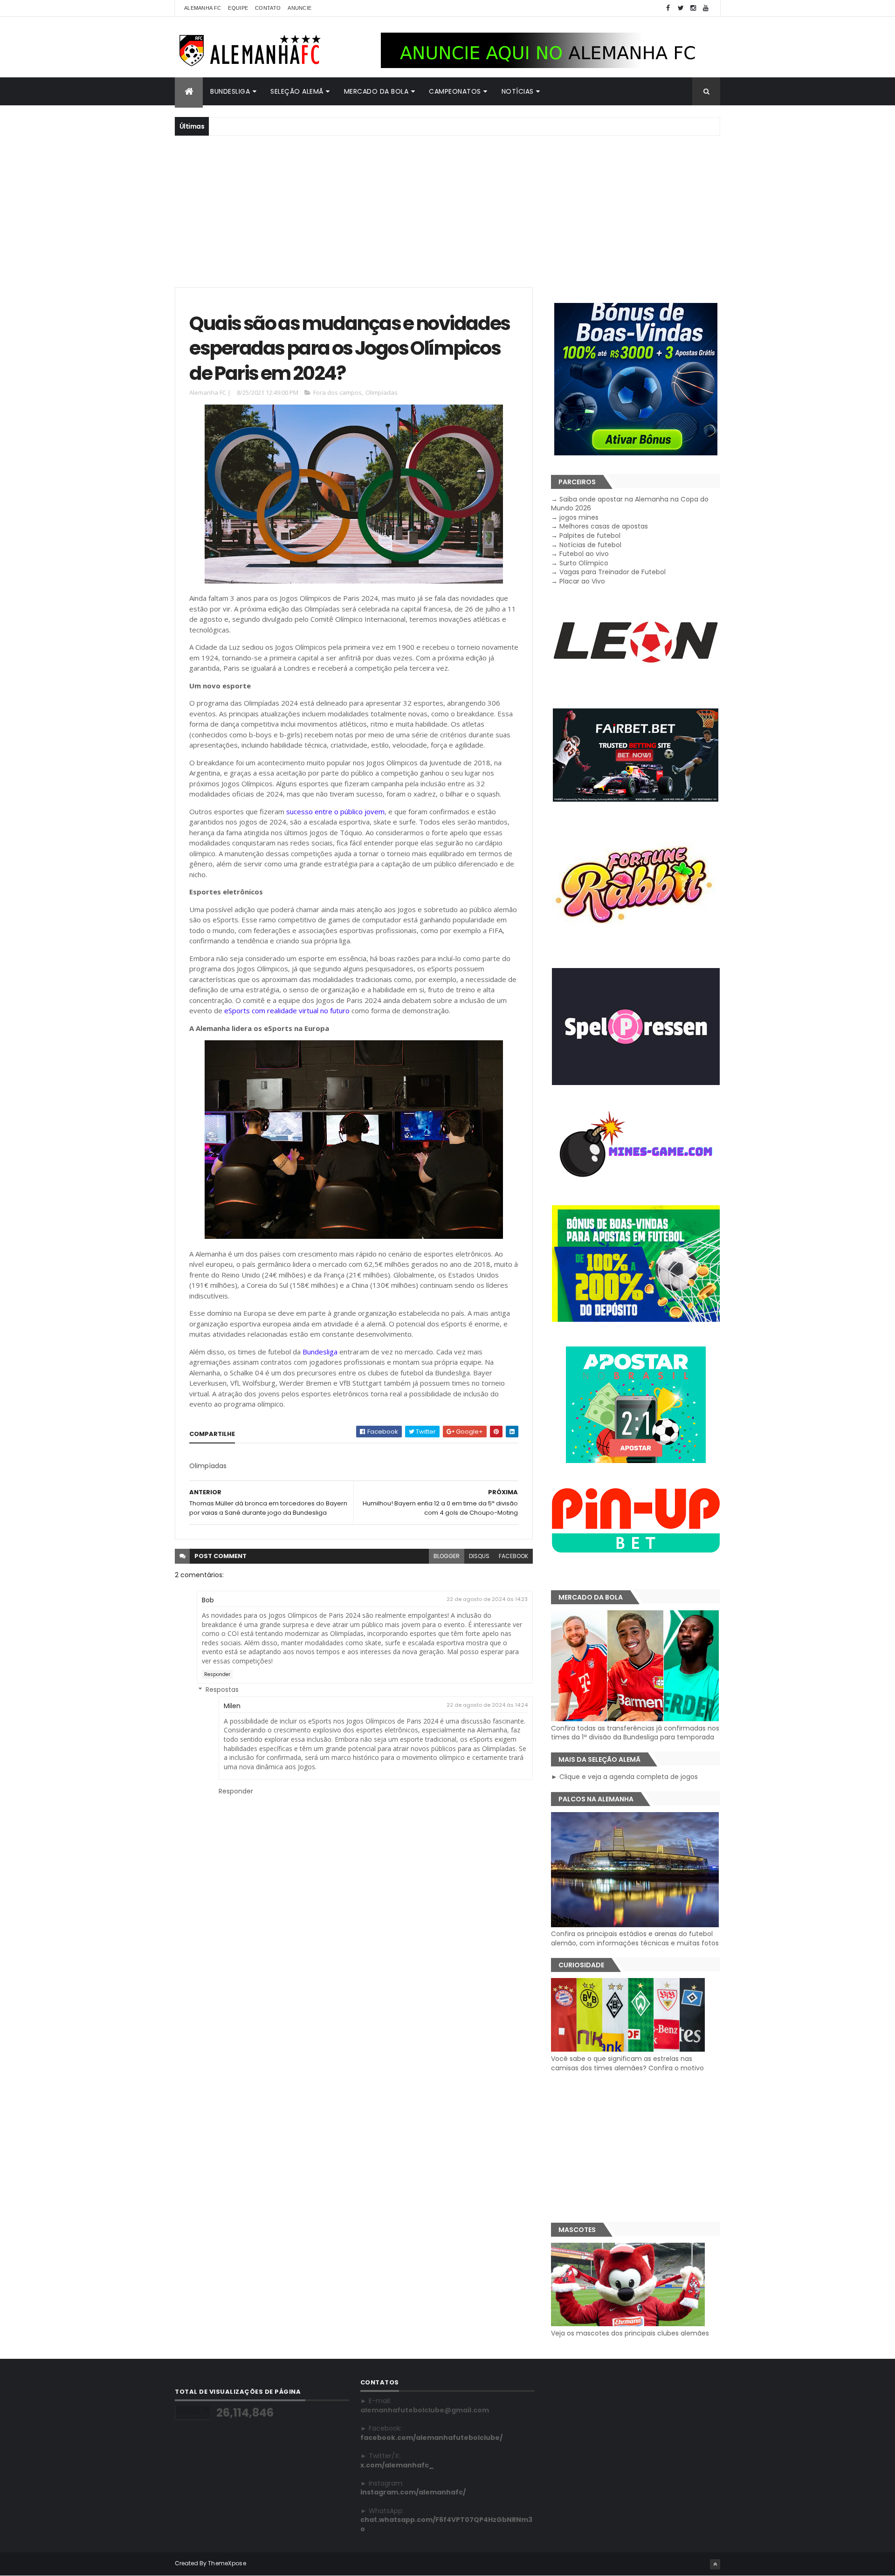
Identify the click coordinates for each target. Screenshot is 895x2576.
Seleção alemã (297, 91)
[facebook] (668, 8)
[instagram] (693, 8)
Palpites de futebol (590, 536)
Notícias (518, 91)
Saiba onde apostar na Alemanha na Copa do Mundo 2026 (630, 504)
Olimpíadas (382, 392)
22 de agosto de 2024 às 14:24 (487, 1705)
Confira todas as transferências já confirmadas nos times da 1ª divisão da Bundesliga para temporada (635, 1733)
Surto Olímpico (584, 563)
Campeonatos (455, 91)
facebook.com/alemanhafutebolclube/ (431, 2438)
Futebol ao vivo (584, 554)
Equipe (238, 8)
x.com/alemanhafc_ (397, 2465)
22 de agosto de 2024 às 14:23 (487, 1599)
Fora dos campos (337, 392)
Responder (217, 1674)
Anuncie (299, 8)
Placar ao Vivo (582, 581)
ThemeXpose (227, 2563)
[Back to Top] (715, 2564)
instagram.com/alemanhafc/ (413, 2492)
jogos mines (579, 517)
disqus (479, 1556)
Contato (268, 8)
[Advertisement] (447, 210)
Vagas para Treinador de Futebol (613, 572)
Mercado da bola (376, 91)
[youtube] (706, 8)
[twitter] (681, 8)
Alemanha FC (203, 8)
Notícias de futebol (590, 545)
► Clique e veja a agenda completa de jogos (624, 1777)
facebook (513, 1556)
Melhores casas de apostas (604, 526)
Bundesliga (230, 91)
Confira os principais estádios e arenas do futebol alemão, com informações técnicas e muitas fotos (635, 1938)
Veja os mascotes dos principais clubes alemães (630, 2333)
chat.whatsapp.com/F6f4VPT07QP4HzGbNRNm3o (446, 2524)
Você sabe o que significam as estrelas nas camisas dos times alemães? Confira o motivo (627, 2063)
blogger (447, 1556)
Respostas (222, 1690)
